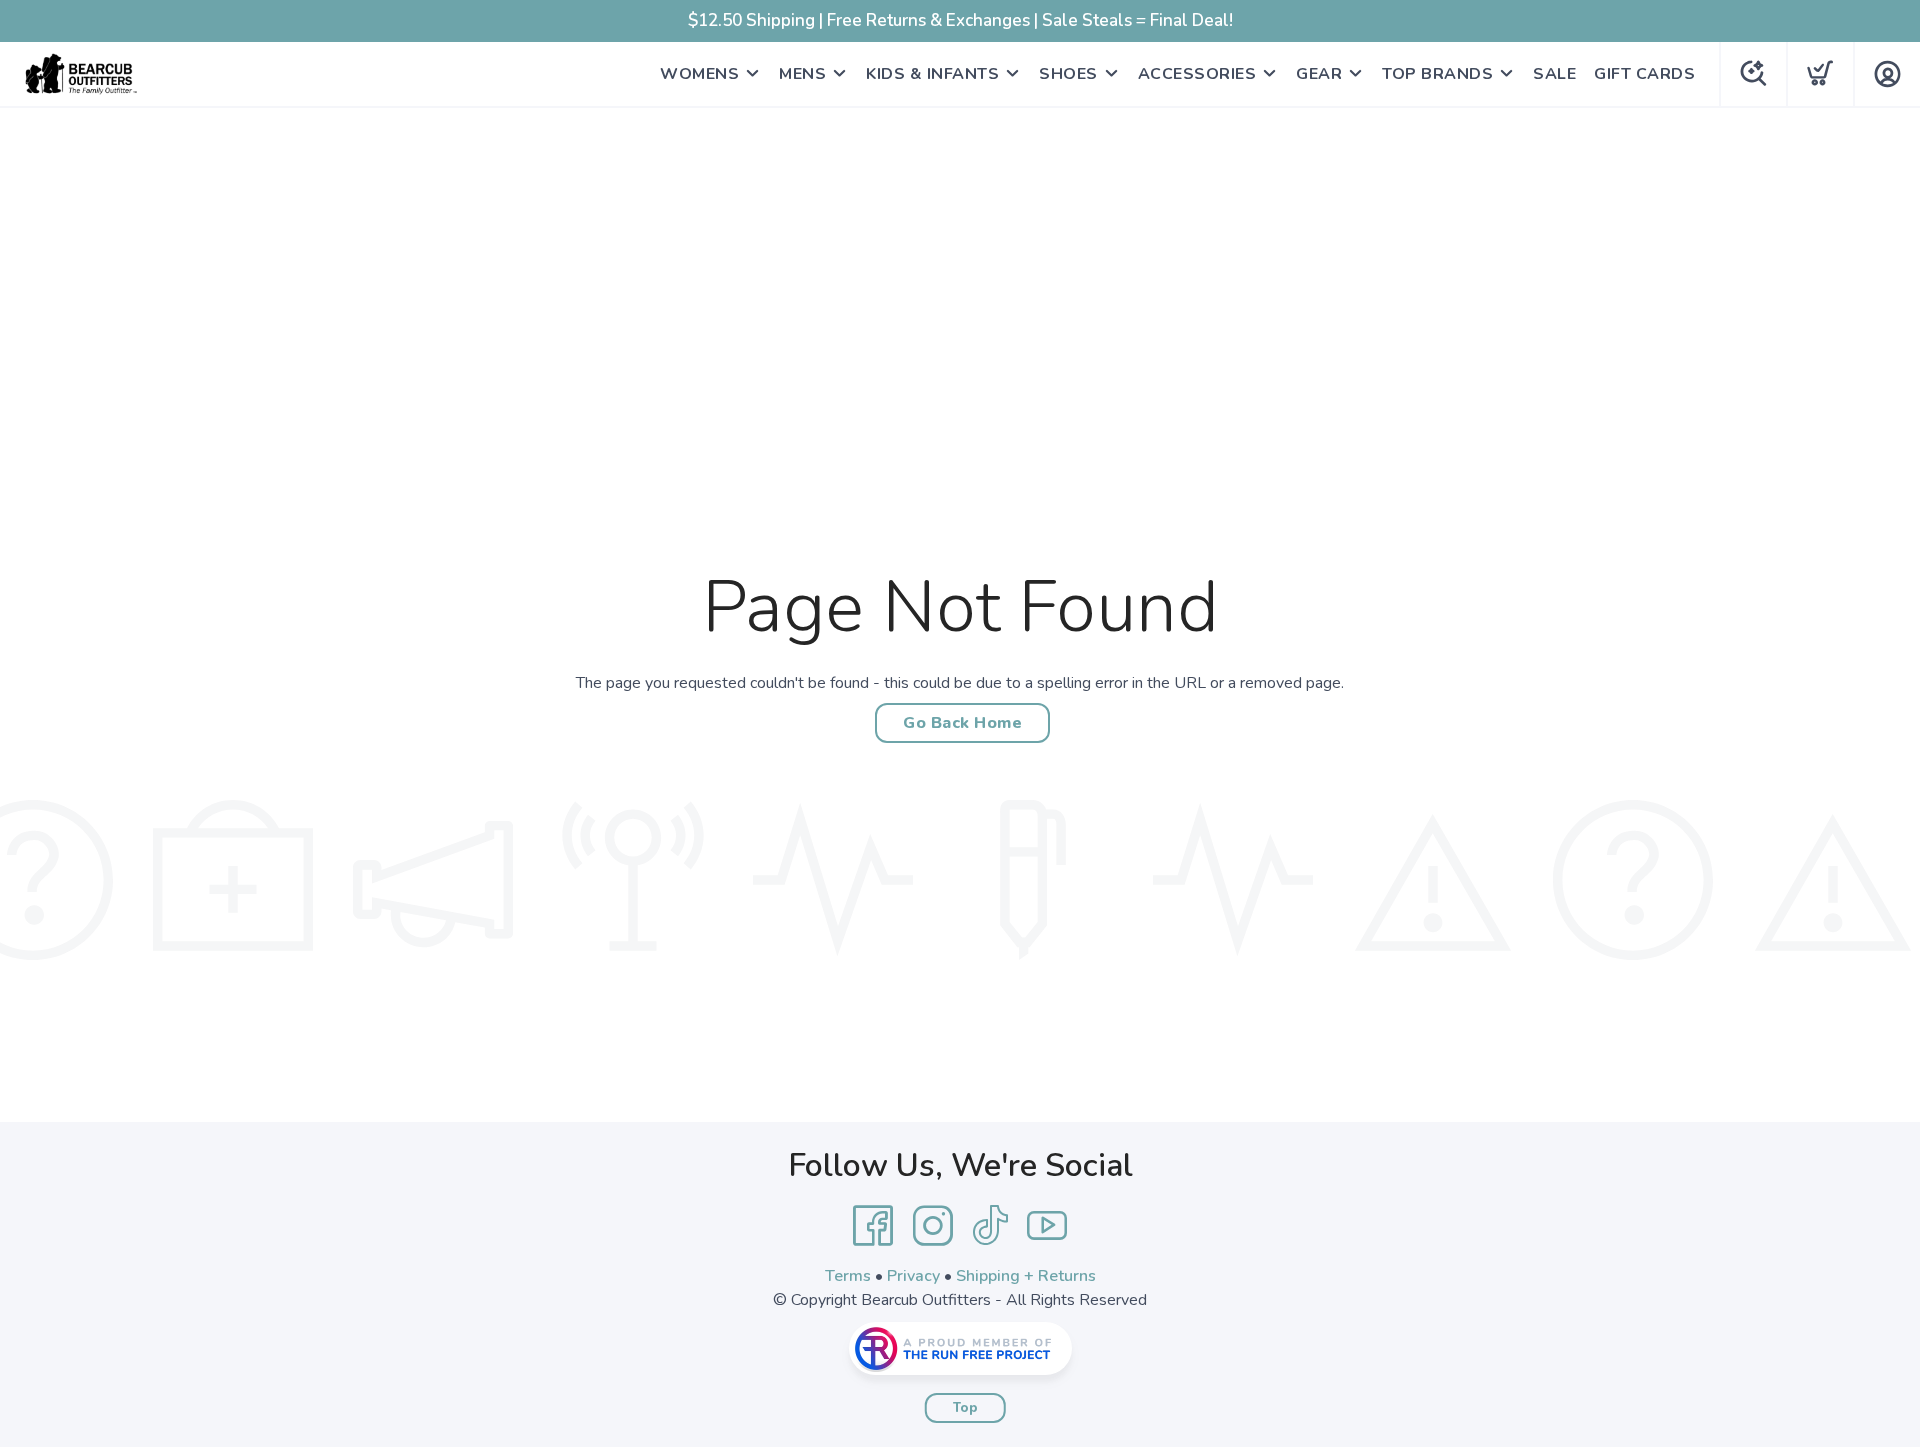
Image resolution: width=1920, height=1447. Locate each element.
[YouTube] (1047, 1226)
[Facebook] (873, 1226)
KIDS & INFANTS (932, 74)
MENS (802, 74)
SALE (1554, 74)
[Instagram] (933, 1226)
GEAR (1319, 74)
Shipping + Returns (1026, 1276)
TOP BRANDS (1437, 74)
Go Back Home (962, 723)
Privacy (913, 1276)
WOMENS (699, 74)
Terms (848, 1276)
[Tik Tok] (990, 1226)
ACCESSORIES (1197, 74)
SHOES (1068, 74)
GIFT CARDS (1644, 74)
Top (965, 1408)
